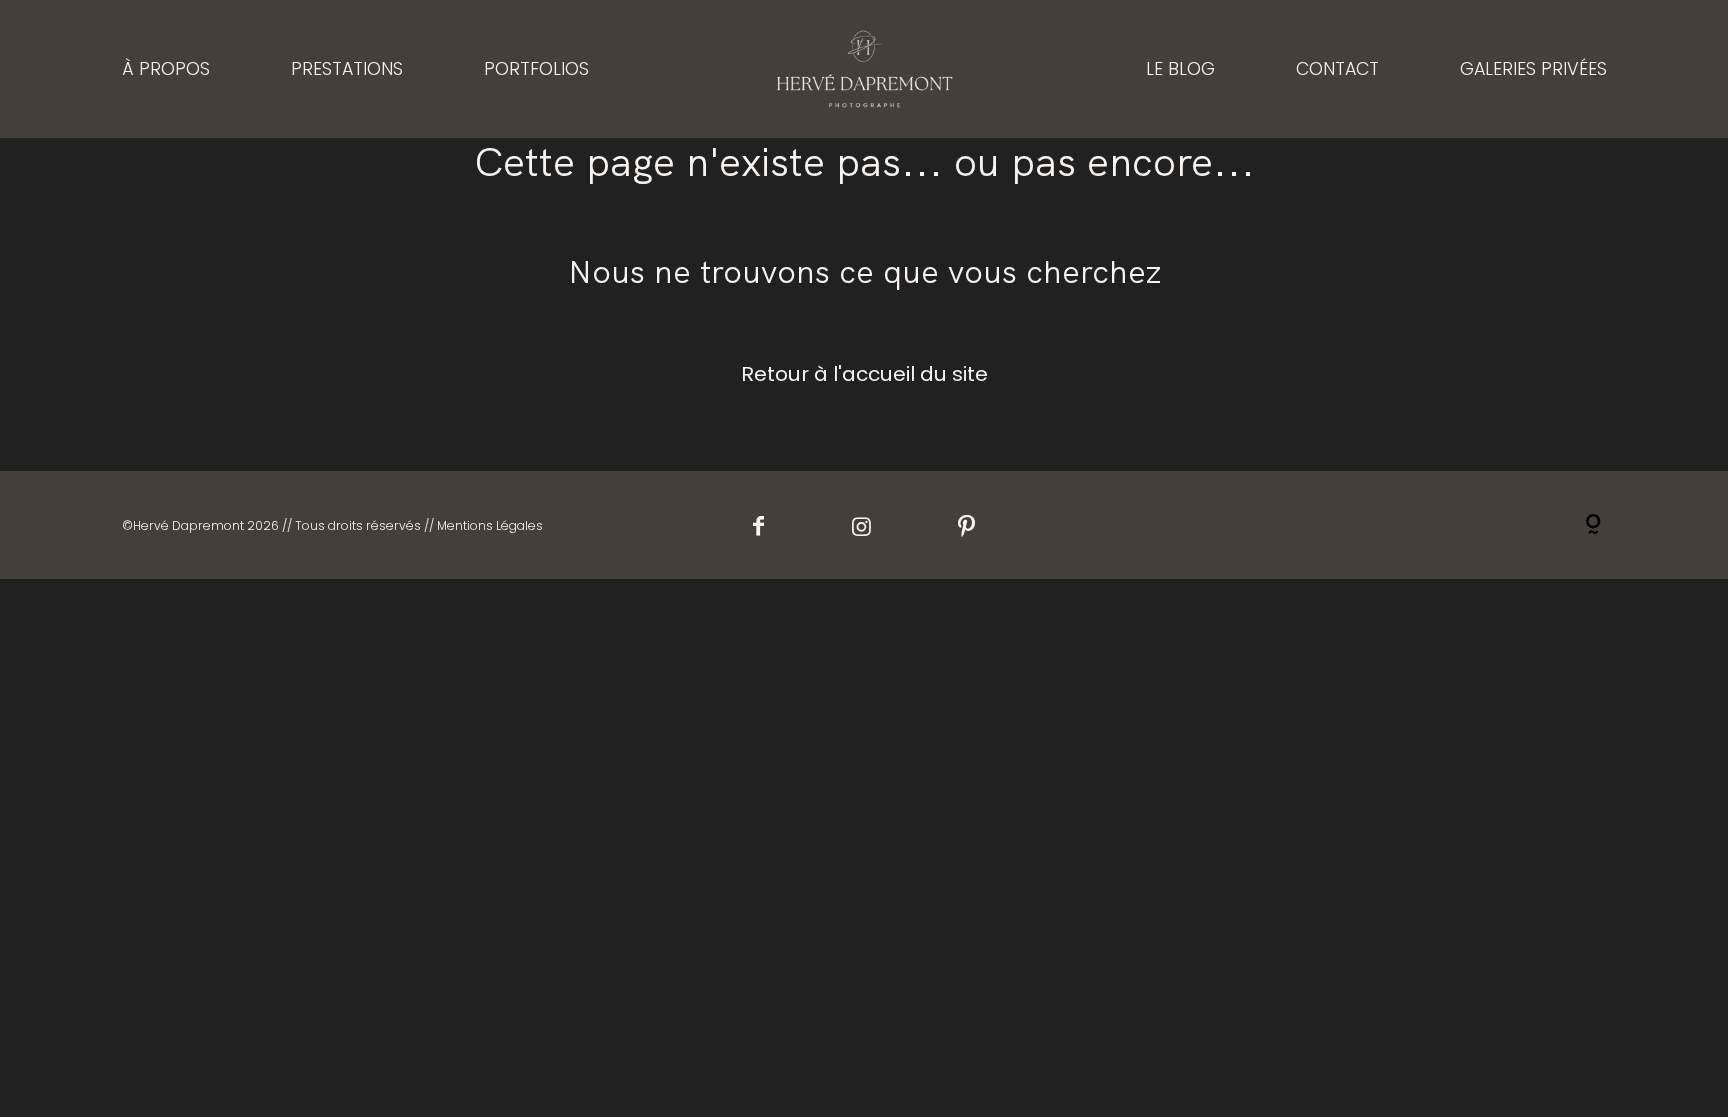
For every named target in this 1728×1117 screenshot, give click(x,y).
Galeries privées (1533, 69)
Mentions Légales (490, 525)
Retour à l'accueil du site (864, 374)
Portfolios (536, 69)
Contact (1337, 69)
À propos (166, 69)
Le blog (1180, 69)
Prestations (347, 69)
